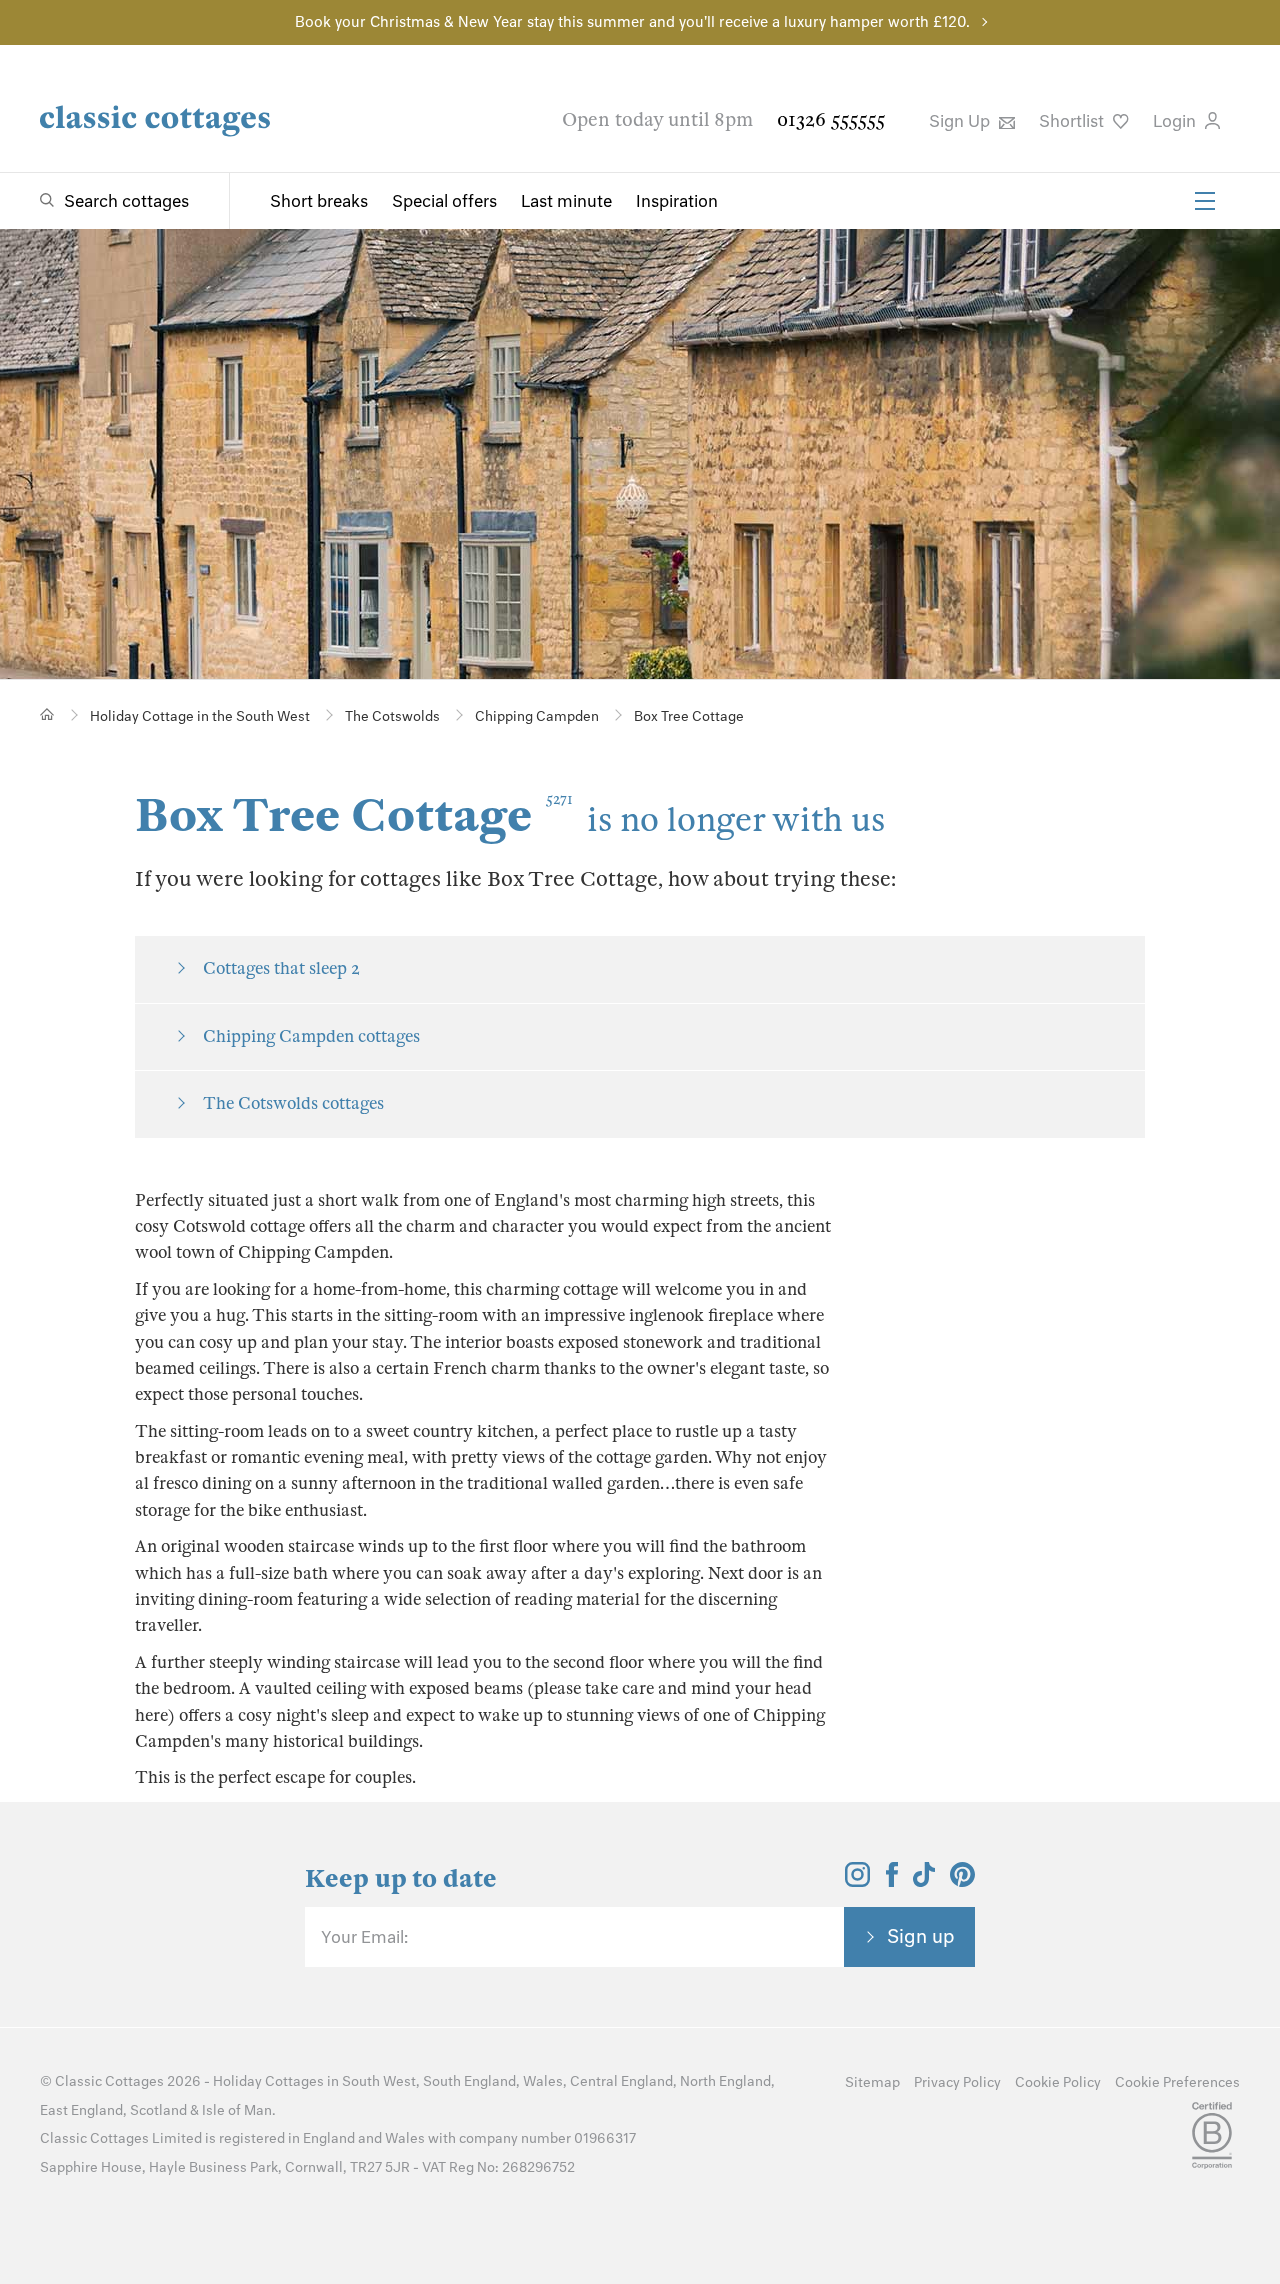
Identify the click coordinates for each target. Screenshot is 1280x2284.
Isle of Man (237, 2110)
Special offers (444, 201)
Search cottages (126, 201)
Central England (621, 2081)
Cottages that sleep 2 (281, 968)
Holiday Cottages (268, 2081)
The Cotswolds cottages (293, 1103)
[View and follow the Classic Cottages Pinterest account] (962, 1881)
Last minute (566, 201)
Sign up (921, 1936)
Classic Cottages (109, 2081)
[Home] (47, 714)
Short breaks (319, 201)
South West (379, 2081)
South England (469, 2081)
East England (81, 2110)
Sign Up (961, 121)
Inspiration (677, 201)
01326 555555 (831, 119)
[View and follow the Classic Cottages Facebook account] (892, 1881)
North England (725, 2081)
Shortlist (1073, 121)
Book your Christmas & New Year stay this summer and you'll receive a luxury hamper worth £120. (632, 22)
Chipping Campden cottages (311, 1036)
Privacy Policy (957, 2082)
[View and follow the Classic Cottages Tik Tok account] (924, 1881)
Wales (543, 2081)
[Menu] (1205, 201)
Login (1176, 121)
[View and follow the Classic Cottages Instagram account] (857, 1881)
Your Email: (364, 1937)
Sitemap (872, 2082)
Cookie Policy (1058, 2082)
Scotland (158, 2110)
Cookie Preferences (1177, 2082)
